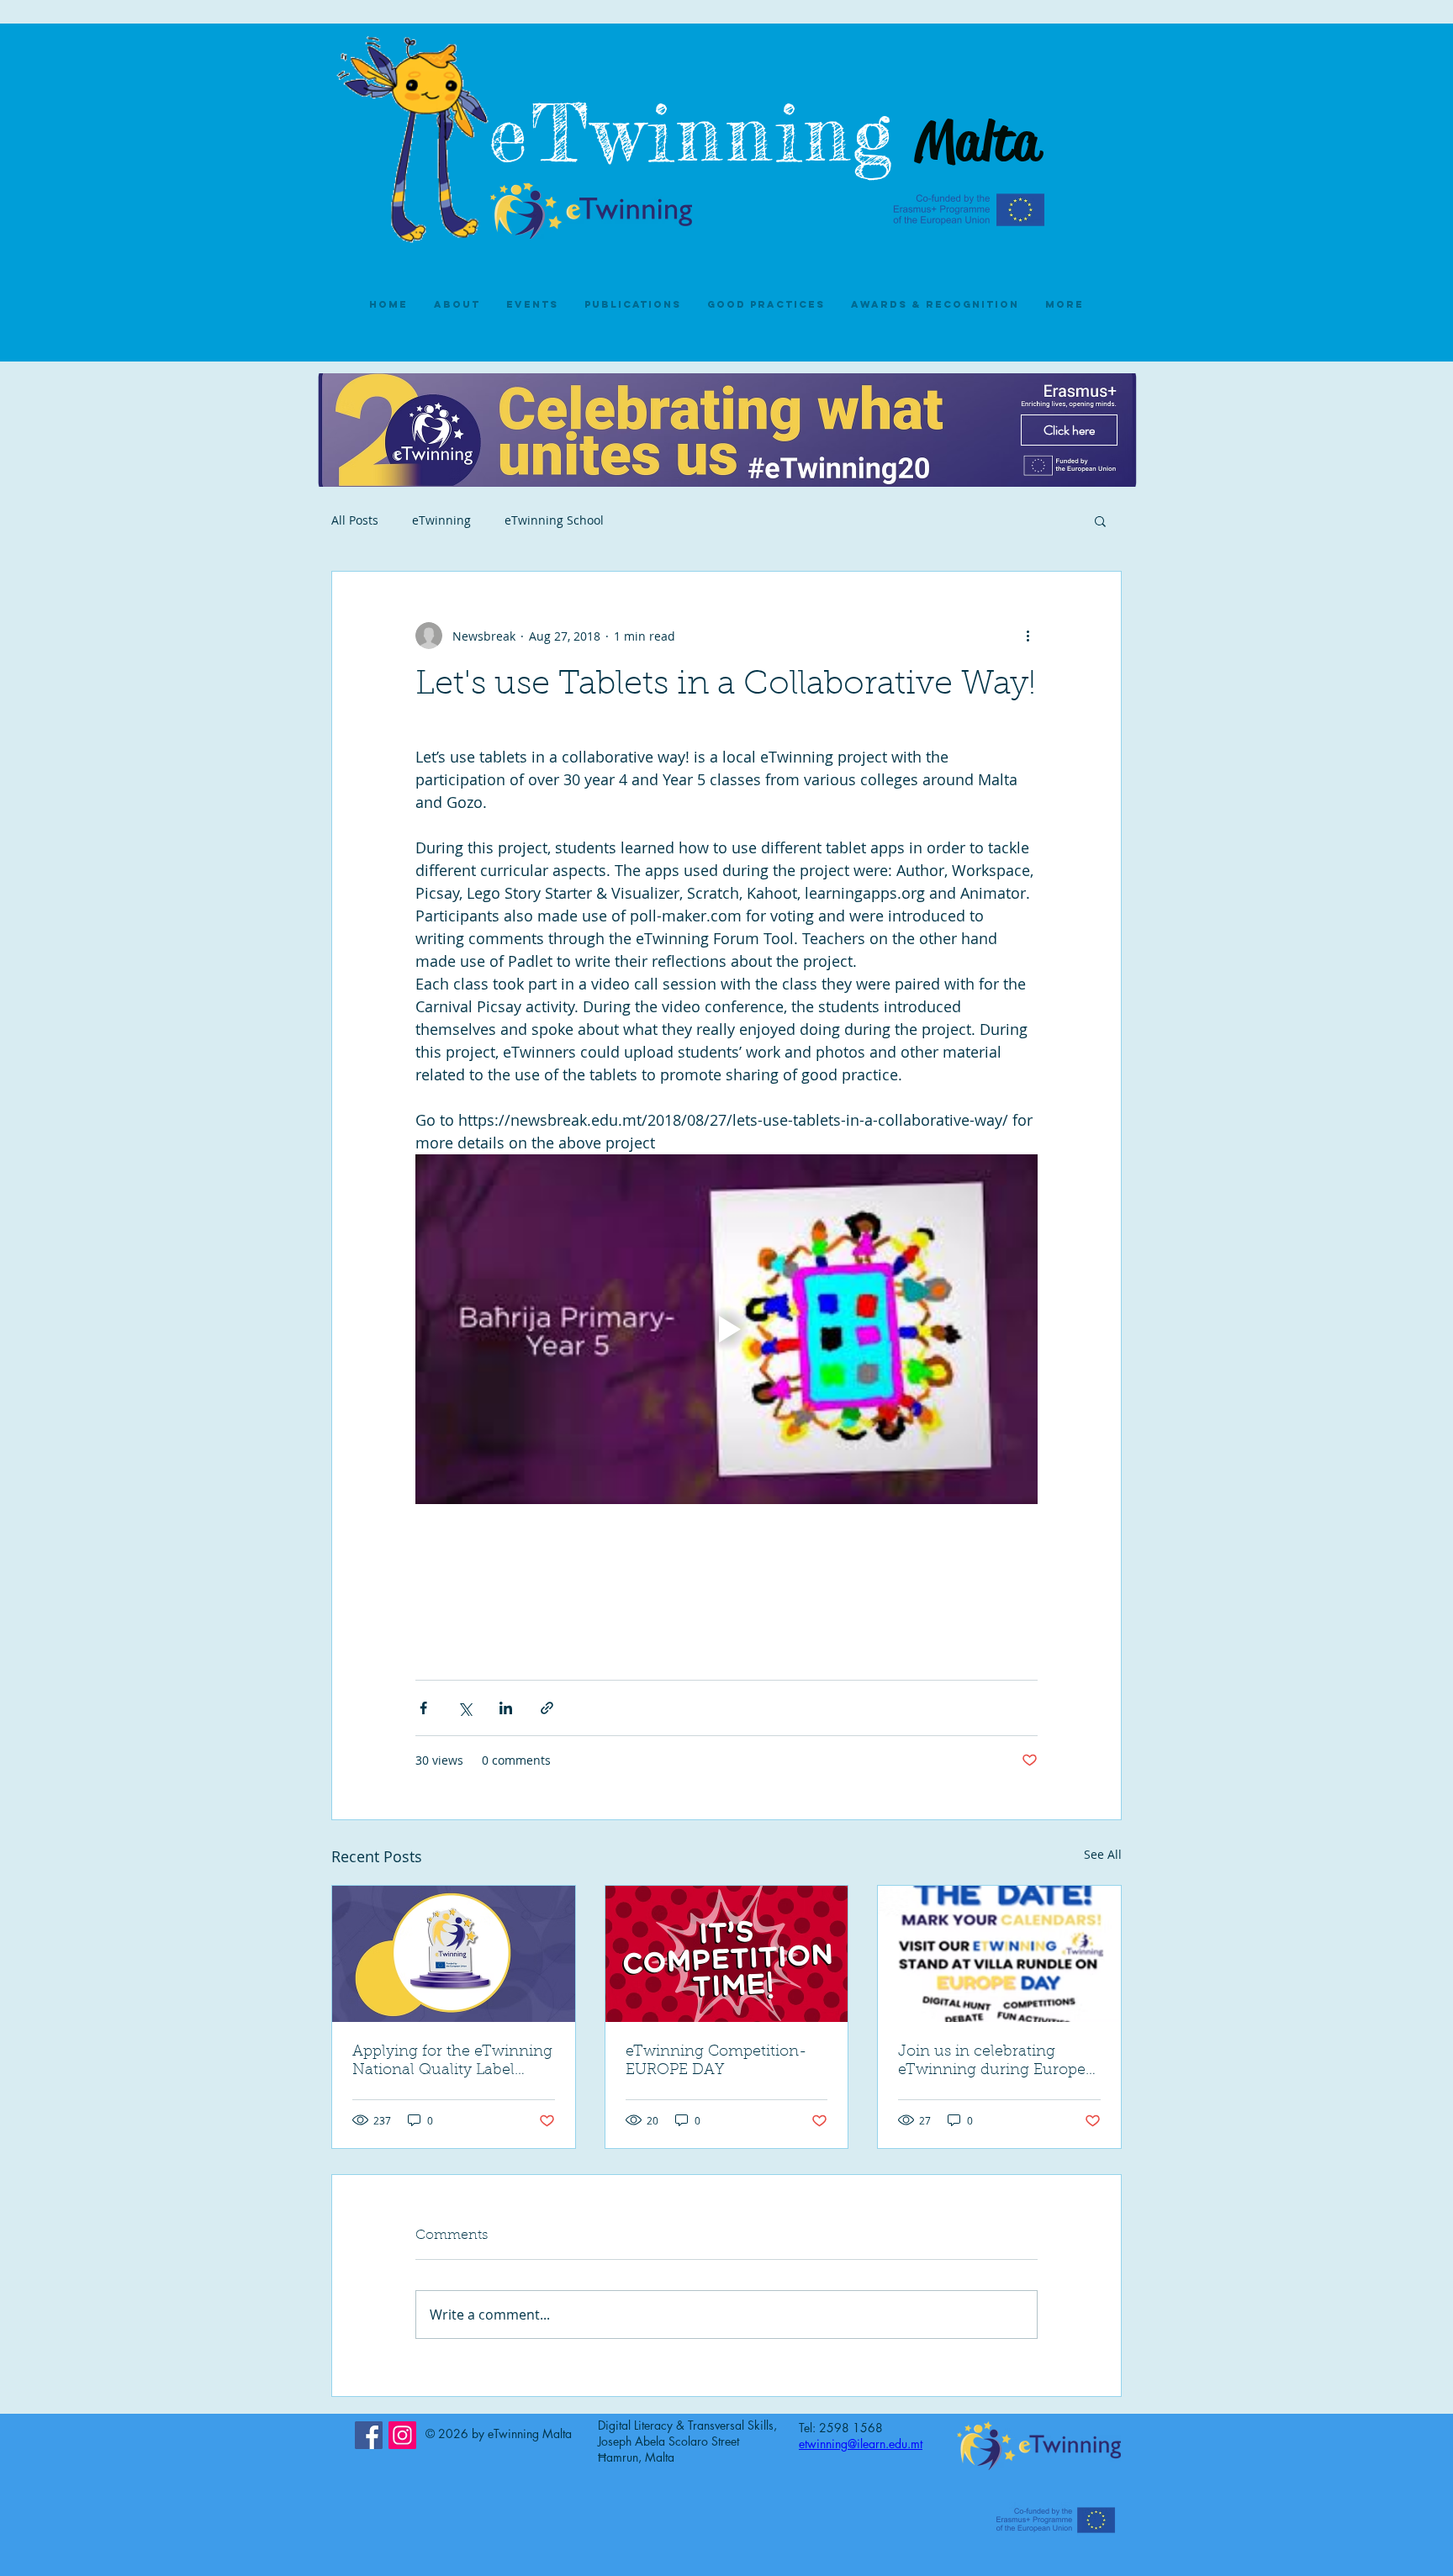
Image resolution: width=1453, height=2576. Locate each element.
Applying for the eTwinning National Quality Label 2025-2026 (452, 2062)
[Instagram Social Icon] (402, 2435)
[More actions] (1028, 636)
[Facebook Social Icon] (369, 2435)
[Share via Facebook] (423, 1708)
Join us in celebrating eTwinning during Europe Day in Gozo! (992, 2062)
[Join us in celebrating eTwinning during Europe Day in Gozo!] (999, 1954)
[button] (1100, 520)
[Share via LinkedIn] (506, 1708)
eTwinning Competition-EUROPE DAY (716, 2061)
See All (1103, 1854)
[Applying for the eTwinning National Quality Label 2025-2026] (454, 1954)
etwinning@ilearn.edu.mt (861, 2444)
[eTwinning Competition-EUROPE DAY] (727, 1954)
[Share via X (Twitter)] (465, 1708)
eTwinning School (554, 520)
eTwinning (708, 133)
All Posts (355, 520)
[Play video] (726, 1329)
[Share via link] (547, 1708)
